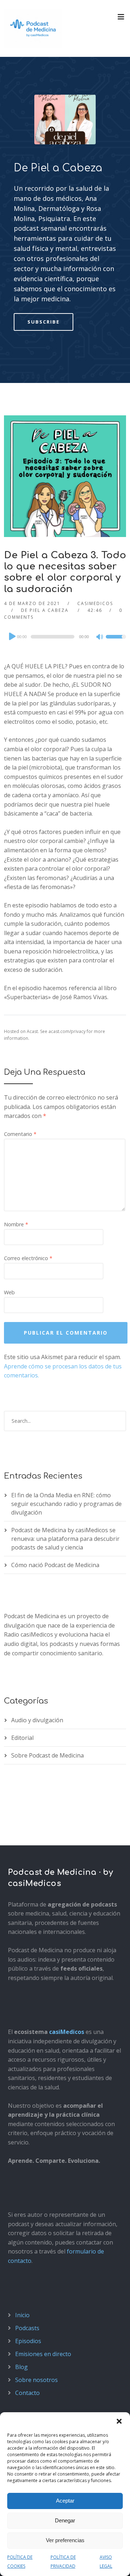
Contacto (27, 2393)
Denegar (65, 2520)
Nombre (16, 1224)
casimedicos (95, 603)
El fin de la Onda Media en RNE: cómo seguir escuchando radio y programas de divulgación (66, 1504)
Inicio (22, 2315)
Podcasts (27, 2328)
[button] (119, 2421)
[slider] (116, 641)
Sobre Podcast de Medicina (47, 1755)
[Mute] (100, 637)
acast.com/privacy (67, 1031)
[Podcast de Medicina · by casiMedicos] (33, 28)
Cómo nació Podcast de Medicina (55, 1565)
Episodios (28, 2341)
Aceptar (65, 2501)
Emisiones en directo (43, 2354)
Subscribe (44, 322)
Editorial (22, 1738)
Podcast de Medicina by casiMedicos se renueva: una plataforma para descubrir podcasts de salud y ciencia (65, 1539)
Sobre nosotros (36, 2380)
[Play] (12, 636)
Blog (21, 2367)
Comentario (20, 1134)
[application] (65, 637)
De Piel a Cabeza (58, 168)
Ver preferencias (65, 2540)
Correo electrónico (28, 1258)
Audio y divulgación (37, 1720)
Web (9, 1292)
